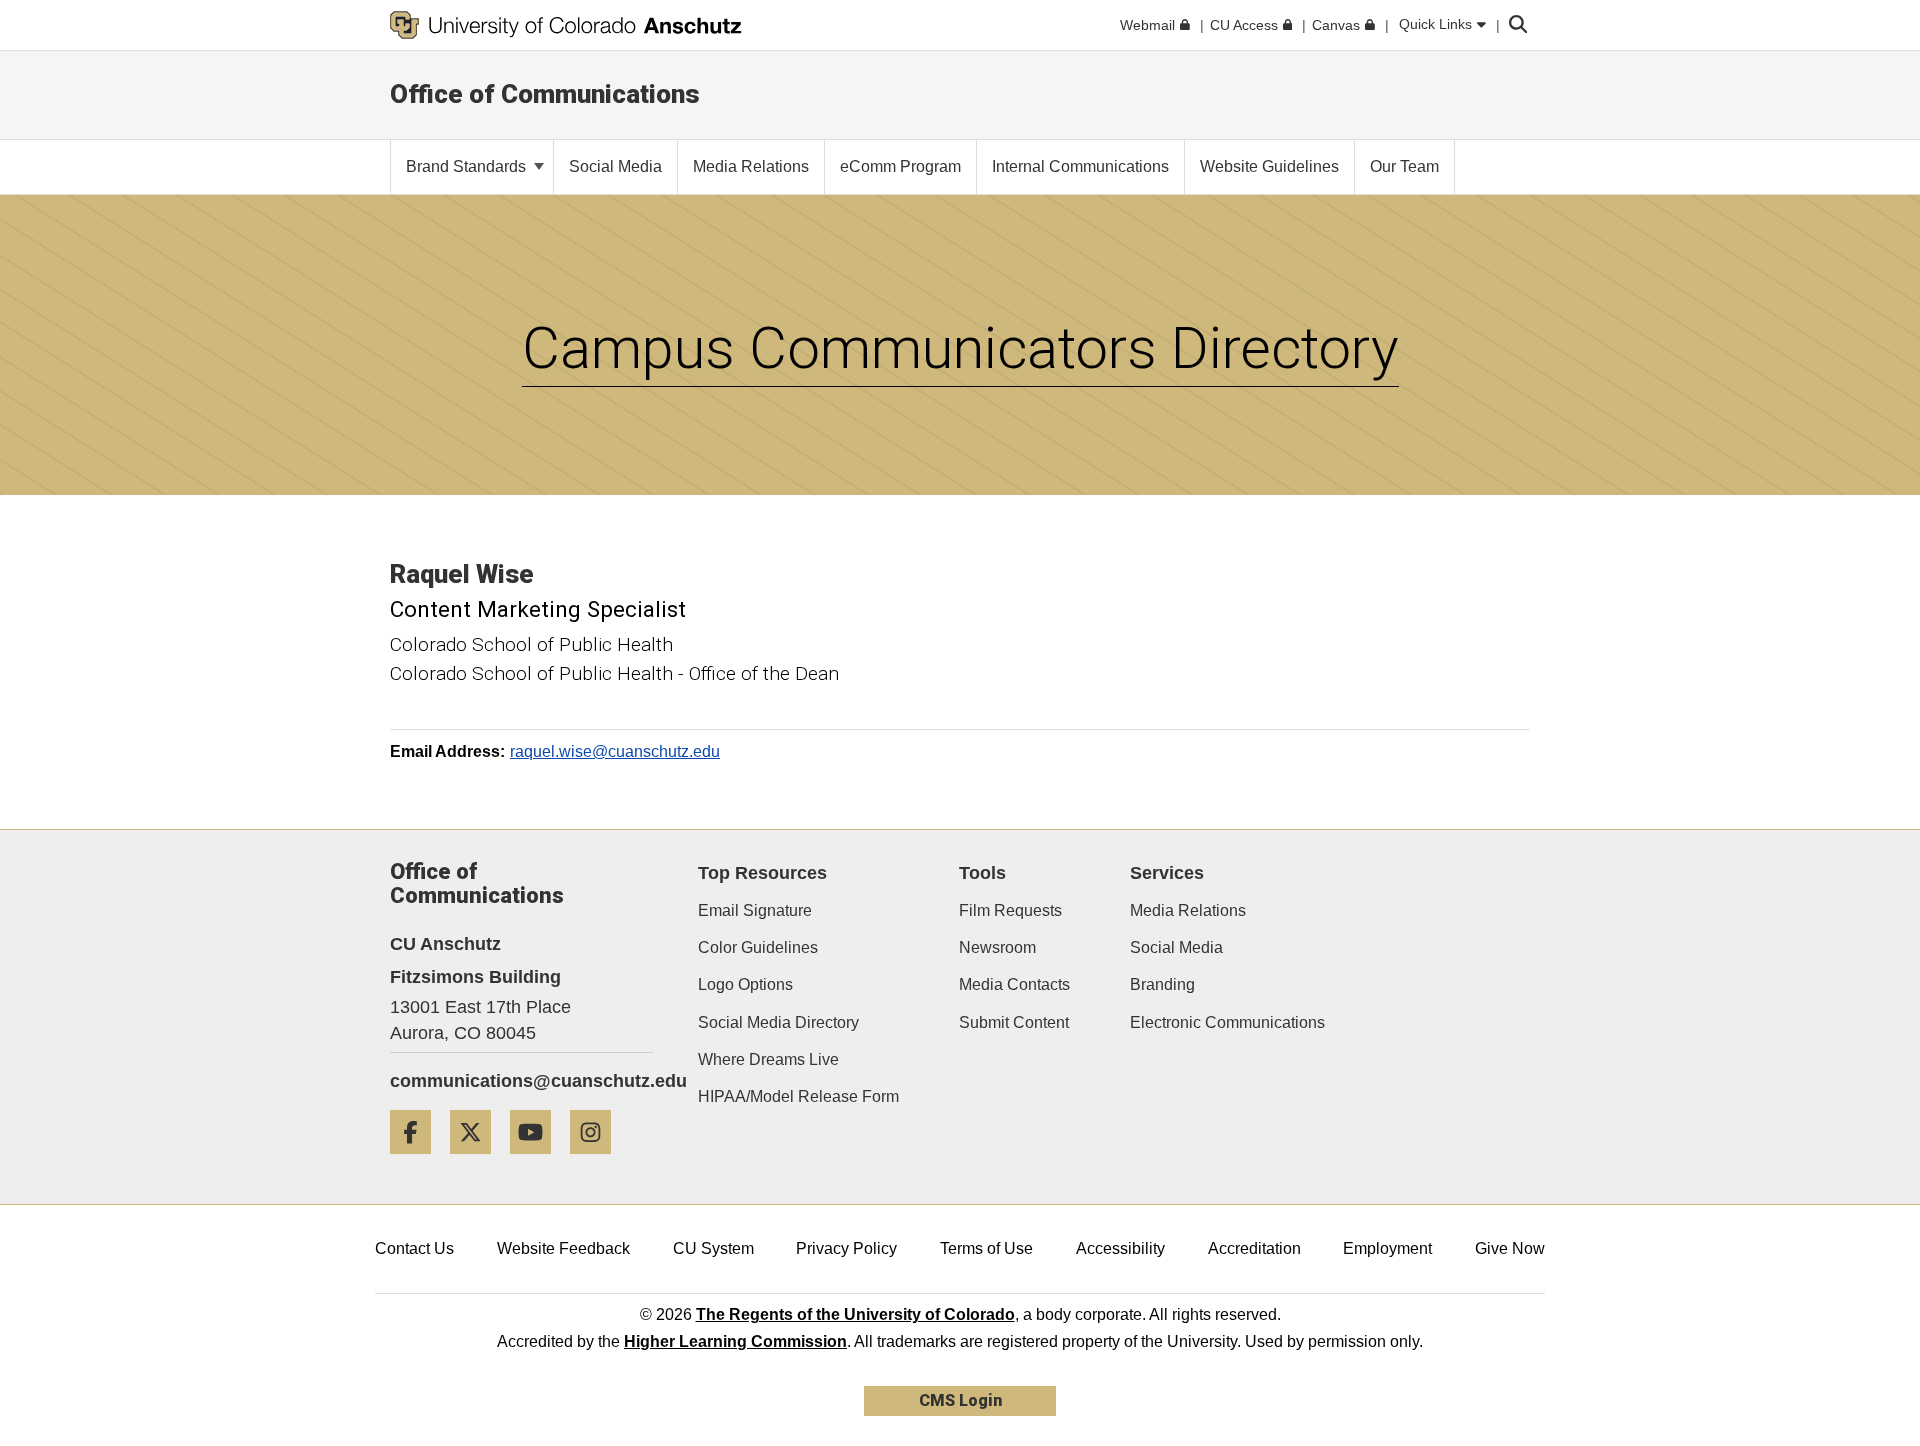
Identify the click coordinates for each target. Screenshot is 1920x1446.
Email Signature (755, 910)
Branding (1162, 984)
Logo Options (745, 984)
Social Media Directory (778, 1022)
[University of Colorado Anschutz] (566, 25)
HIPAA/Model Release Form (798, 1096)
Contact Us (414, 1248)
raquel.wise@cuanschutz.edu (615, 751)
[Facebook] (418, 1161)
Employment (1387, 1248)
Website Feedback (563, 1248)
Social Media (1176, 947)
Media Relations (1188, 910)
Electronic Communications (1227, 1022)
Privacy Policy (846, 1248)
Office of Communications (545, 94)
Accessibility (1120, 1248)
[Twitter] (478, 1161)
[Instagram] (598, 1161)
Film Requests (1010, 910)
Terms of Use (986, 1248)
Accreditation (1254, 1248)
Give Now (1510, 1248)
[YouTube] (538, 1161)
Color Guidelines (758, 947)
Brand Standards (468, 166)
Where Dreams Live (768, 1059)
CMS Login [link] (960, 1400)
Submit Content (1014, 1022)
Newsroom (997, 947)
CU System (713, 1248)
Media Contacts (1014, 984)
